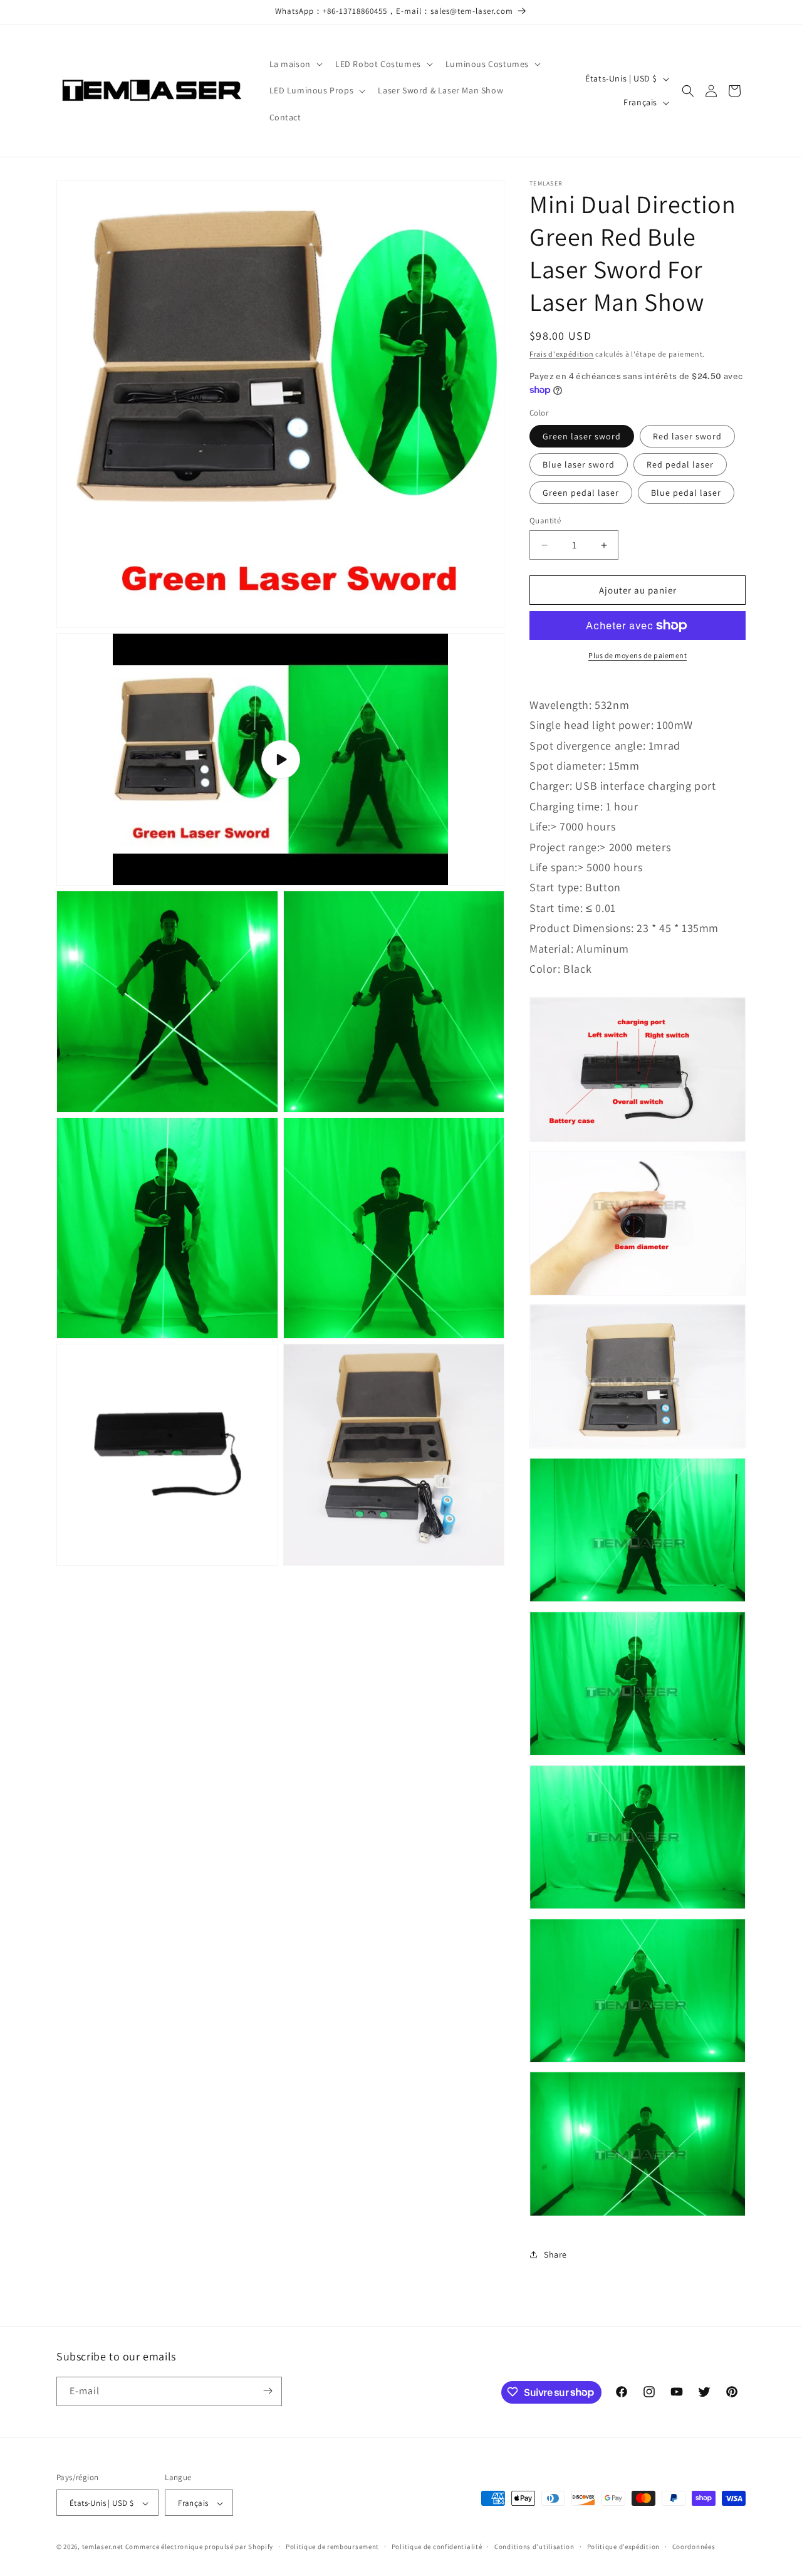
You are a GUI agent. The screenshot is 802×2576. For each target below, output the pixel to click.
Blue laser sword (579, 464)
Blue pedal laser (686, 493)
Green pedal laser (581, 493)
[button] (295, 64)
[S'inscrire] (268, 2391)
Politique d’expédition (623, 2547)
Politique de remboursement (332, 2547)
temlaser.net (103, 2547)
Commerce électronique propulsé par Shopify (199, 2547)
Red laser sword (687, 436)
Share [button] (555, 2254)
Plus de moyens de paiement (638, 655)
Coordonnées (694, 2547)
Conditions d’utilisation (534, 2547)
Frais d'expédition (562, 354)
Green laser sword (582, 436)
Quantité (545, 521)
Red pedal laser (680, 464)
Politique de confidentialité (437, 2547)
